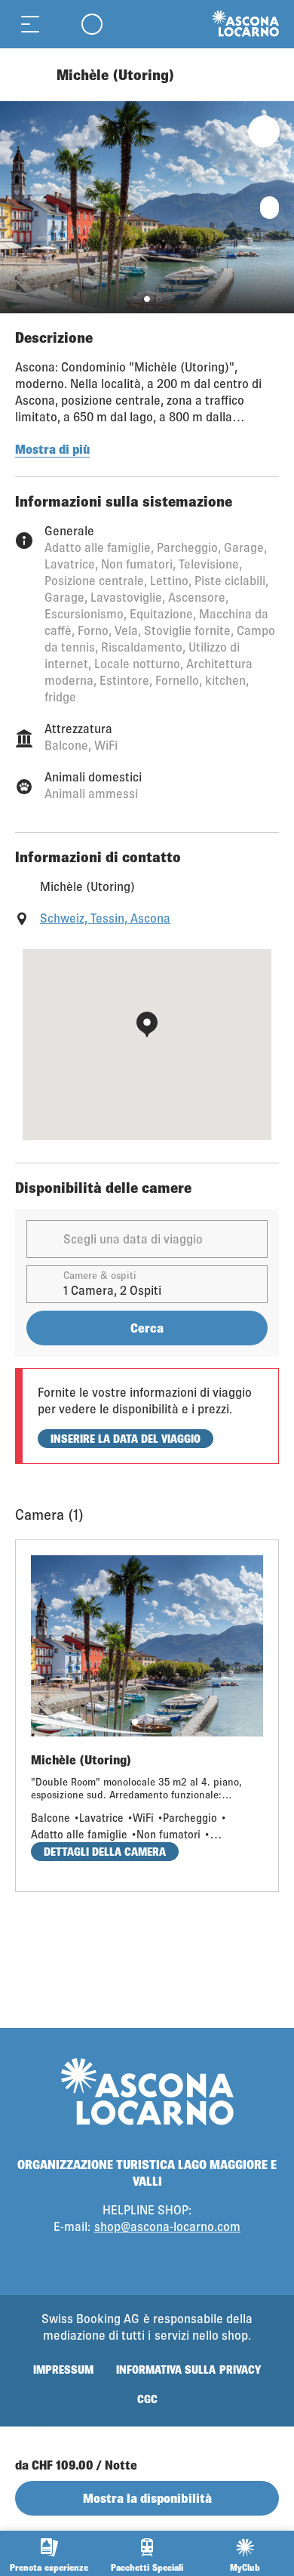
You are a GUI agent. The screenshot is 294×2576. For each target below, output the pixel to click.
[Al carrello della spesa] (60, 24)
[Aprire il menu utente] (92, 24)
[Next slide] (279, 207)
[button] (147, 299)
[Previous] (28, 75)
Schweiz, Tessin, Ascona (105, 918)
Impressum (63, 2370)
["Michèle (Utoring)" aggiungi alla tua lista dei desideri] (264, 131)
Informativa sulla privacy (188, 2370)
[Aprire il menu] (30, 24)
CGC (147, 2399)
